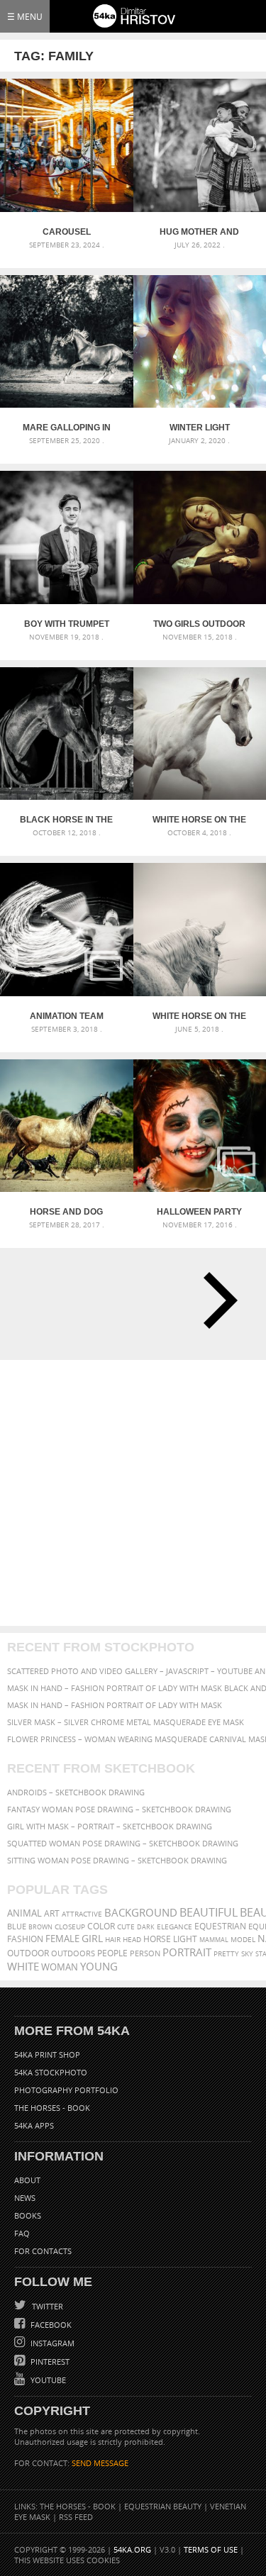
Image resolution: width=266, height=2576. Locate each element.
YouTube (47, 2380)
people (112, 1953)
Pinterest (49, 2362)
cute (126, 1927)
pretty (226, 1953)
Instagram (51, 2343)
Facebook (50, 2325)
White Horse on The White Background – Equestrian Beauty (199, 820)
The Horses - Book (52, 2108)
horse (157, 1939)
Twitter (46, 2306)
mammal (214, 1940)
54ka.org (132, 2549)
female (62, 1939)
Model (243, 1939)
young (99, 1966)
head (132, 1940)
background (141, 1913)
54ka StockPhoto (51, 2072)
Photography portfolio (66, 2090)
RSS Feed (76, 2517)
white (23, 1966)
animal (24, 1913)
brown (40, 1927)
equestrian (220, 1926)
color (101, 1926)
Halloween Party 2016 (199, 1212)
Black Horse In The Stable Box (66, 820)
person (145, 1953)
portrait (187, 1952)
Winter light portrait (200, 428)
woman (60, 1967)
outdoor (28, 1953)
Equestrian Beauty (163, 2506)
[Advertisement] (133, 1493)
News (25, 2198)
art (52, 1913)
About (27, 2180)
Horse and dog (66, 1212)
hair (113, 1939)
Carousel (67, 232)
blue (17, 1926)
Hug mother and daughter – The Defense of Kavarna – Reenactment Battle (199, 232)
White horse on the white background (199, 1016)
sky (247, 1954)
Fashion (25, 1939)
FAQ (22, 2233)
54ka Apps (34, 2125)
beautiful (209, 1912)
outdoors (73, 1953)
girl (92, 1939)
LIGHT (185, 1939)
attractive (82, 1914)
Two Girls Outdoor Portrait (199, 624)
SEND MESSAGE (100, 2463)
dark (146, 1927)
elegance (174, 1927)
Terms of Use (211, 2549)
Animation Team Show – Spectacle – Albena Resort (67, 1016)
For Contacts (43, 2251)
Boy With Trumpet (67, 624)
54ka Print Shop (47, 2054)
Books (28, 2215)
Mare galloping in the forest (67, 428)
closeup (70, 1927)
